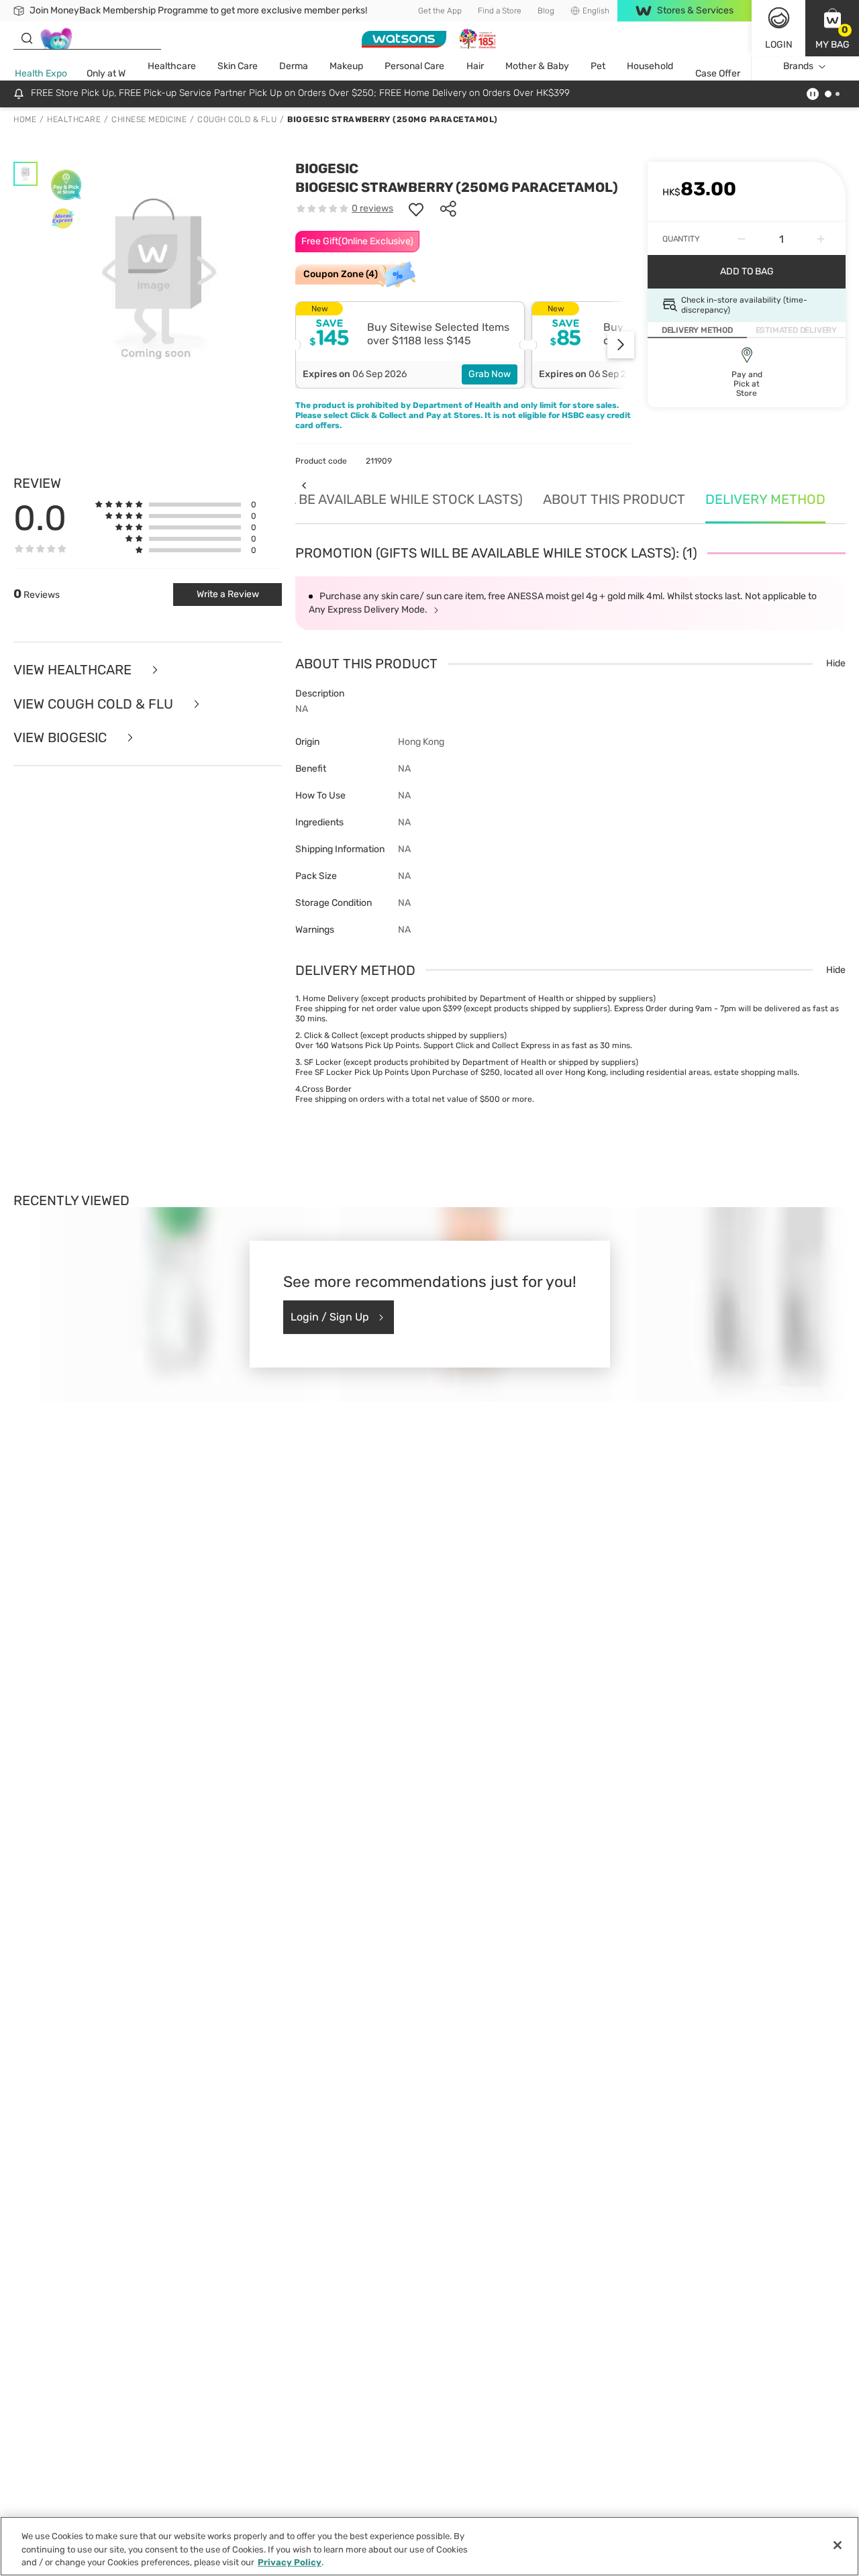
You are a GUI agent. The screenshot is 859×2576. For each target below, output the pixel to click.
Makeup (346, 66)
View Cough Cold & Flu (95, 704)
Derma (294, 66)
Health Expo (41, 73)
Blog (546, 11)
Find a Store (500, 11)
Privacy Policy (290, 2562)
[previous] (304, 485)
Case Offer (718, 73)
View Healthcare (74, 670)
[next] (621, 345)
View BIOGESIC (62, 738)
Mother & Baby (537, 66)
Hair (475, 66)
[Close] (838, 2545)
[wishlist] (416, 209)
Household (650, 66)
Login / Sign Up (330, 1317)
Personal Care (414, 66)
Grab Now (490, 374)
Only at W (106, 73)
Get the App (440, 11)
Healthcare (172, 66)
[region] (429, 2546)
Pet (598, 66)
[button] (832, 28)
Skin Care (238, 66)
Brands (798, 66)
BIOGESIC (327, 168)
